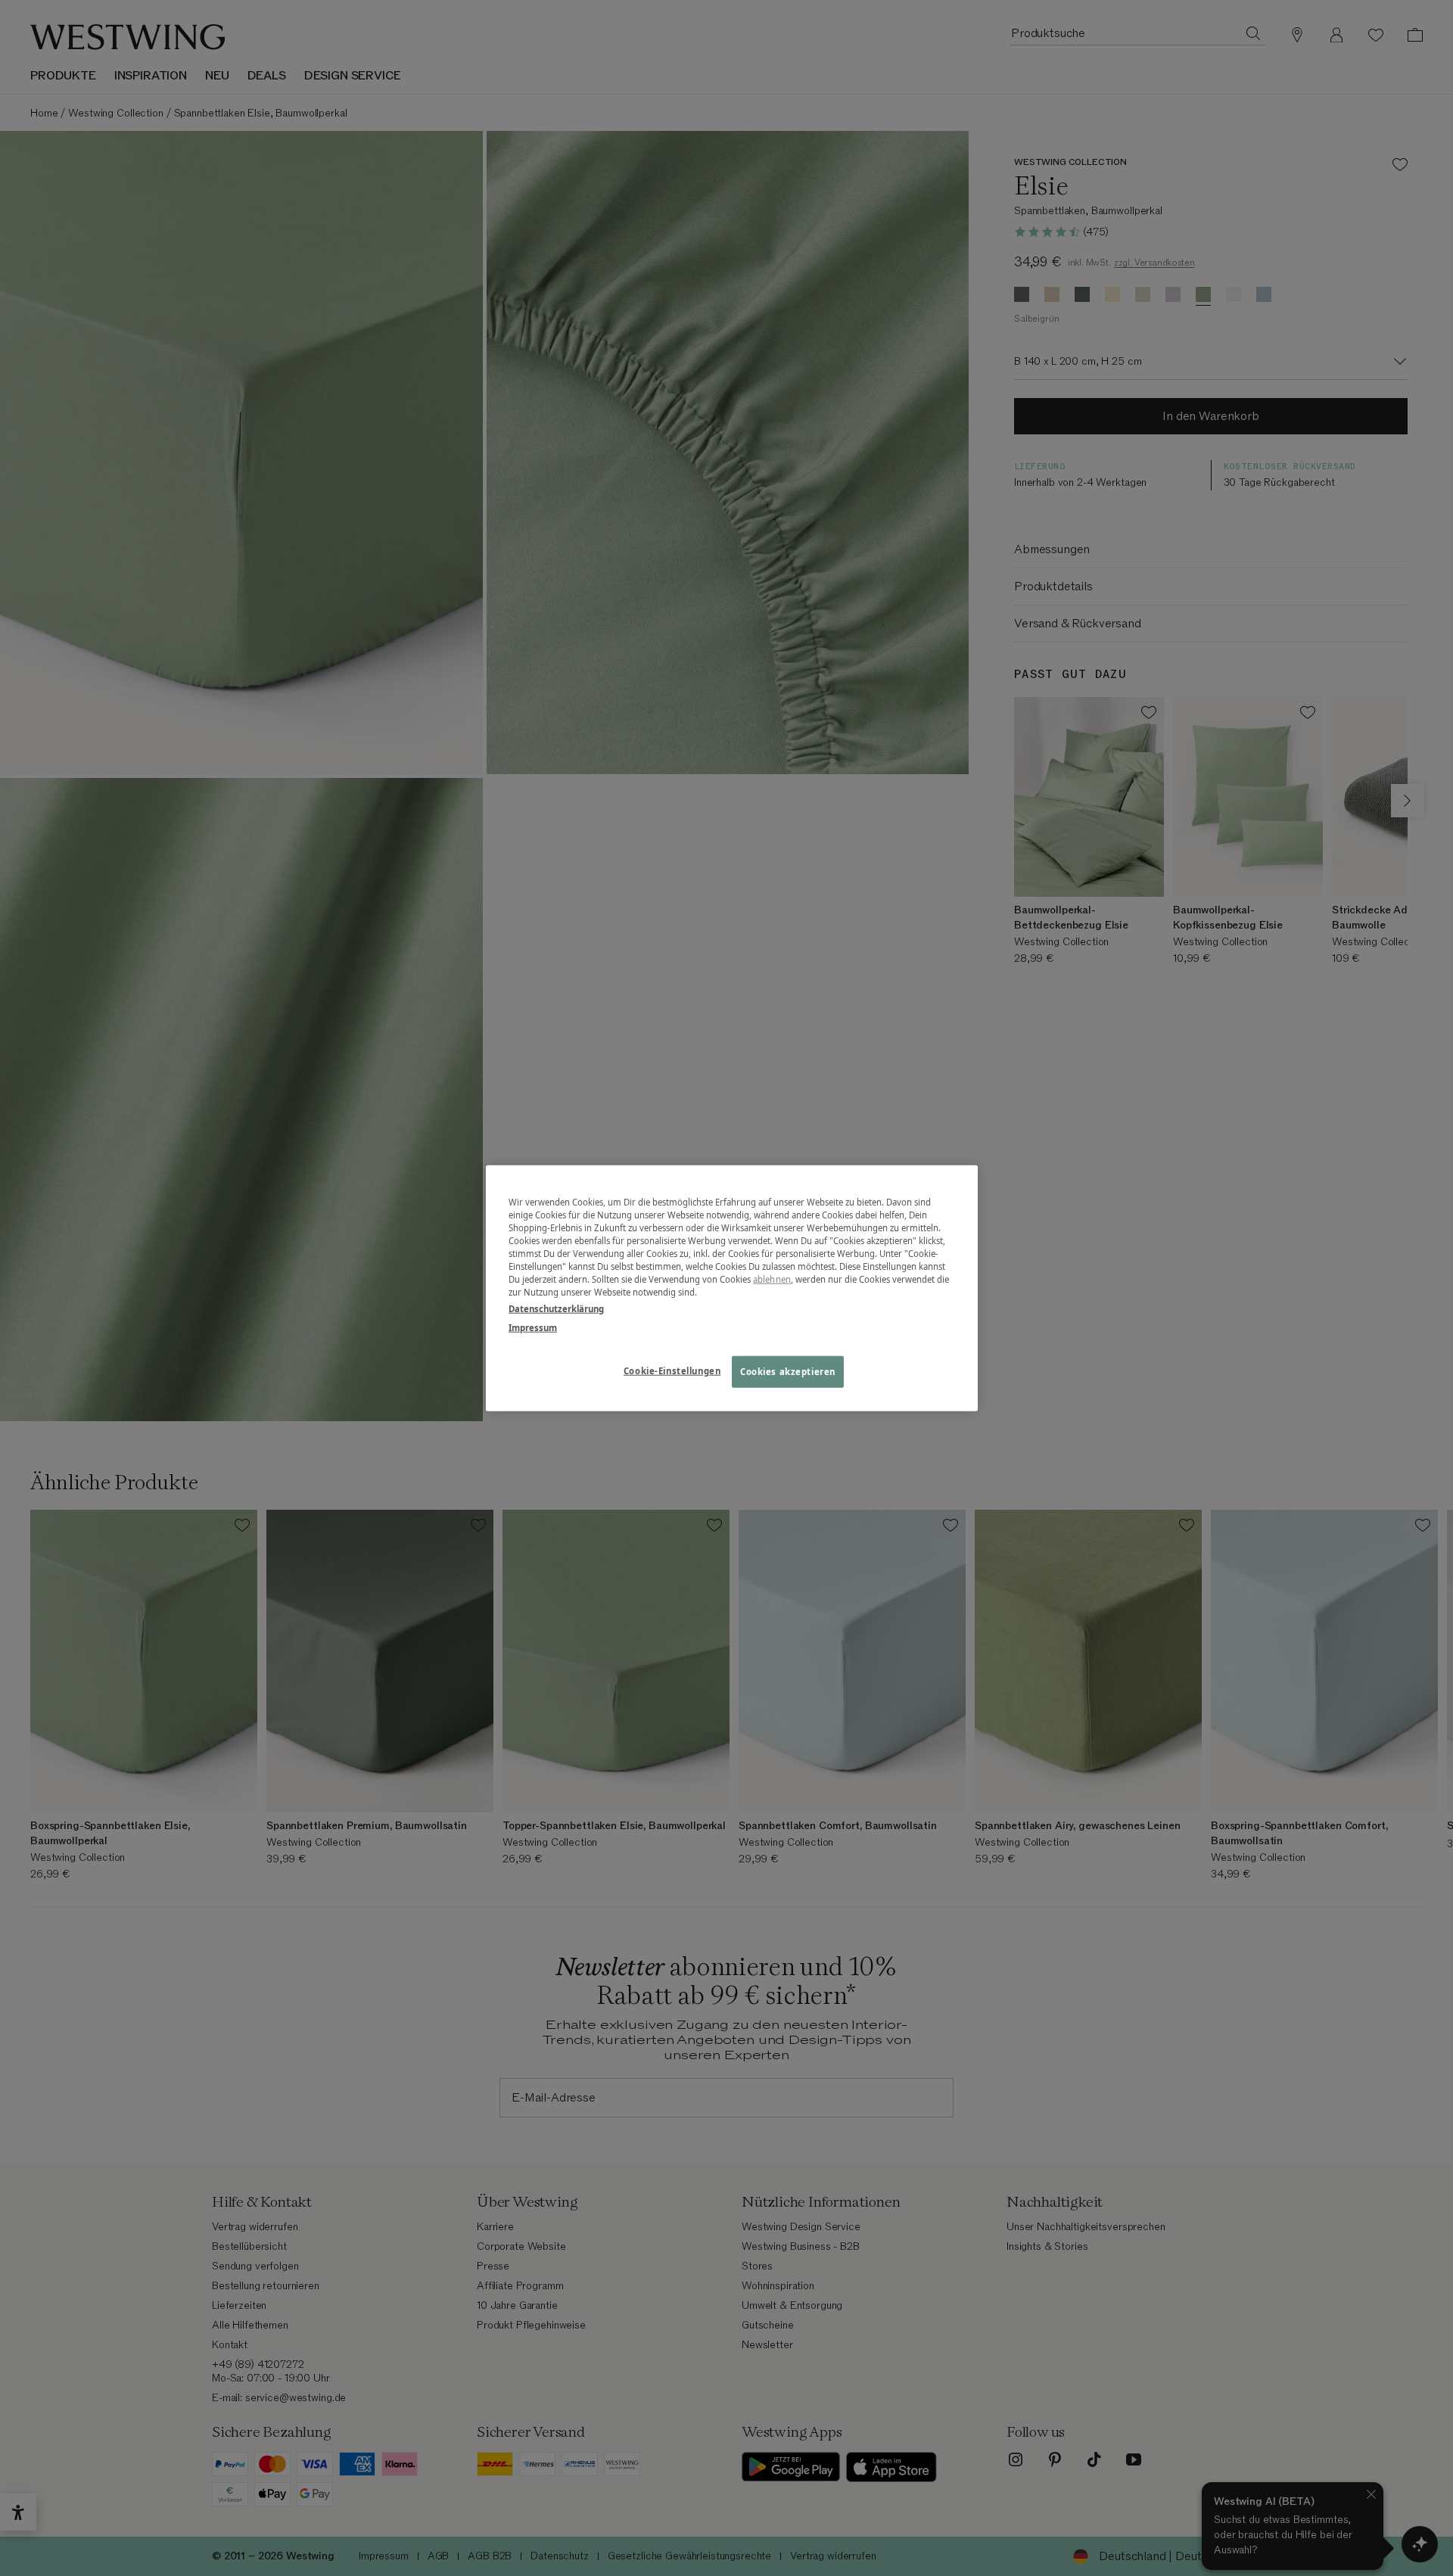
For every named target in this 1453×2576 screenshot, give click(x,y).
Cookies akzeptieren (788, 1371)
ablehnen (772, 1279)
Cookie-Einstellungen (672, 1370)
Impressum (533, 1327)
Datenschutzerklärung (556, 1308)
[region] (732, 1288)
